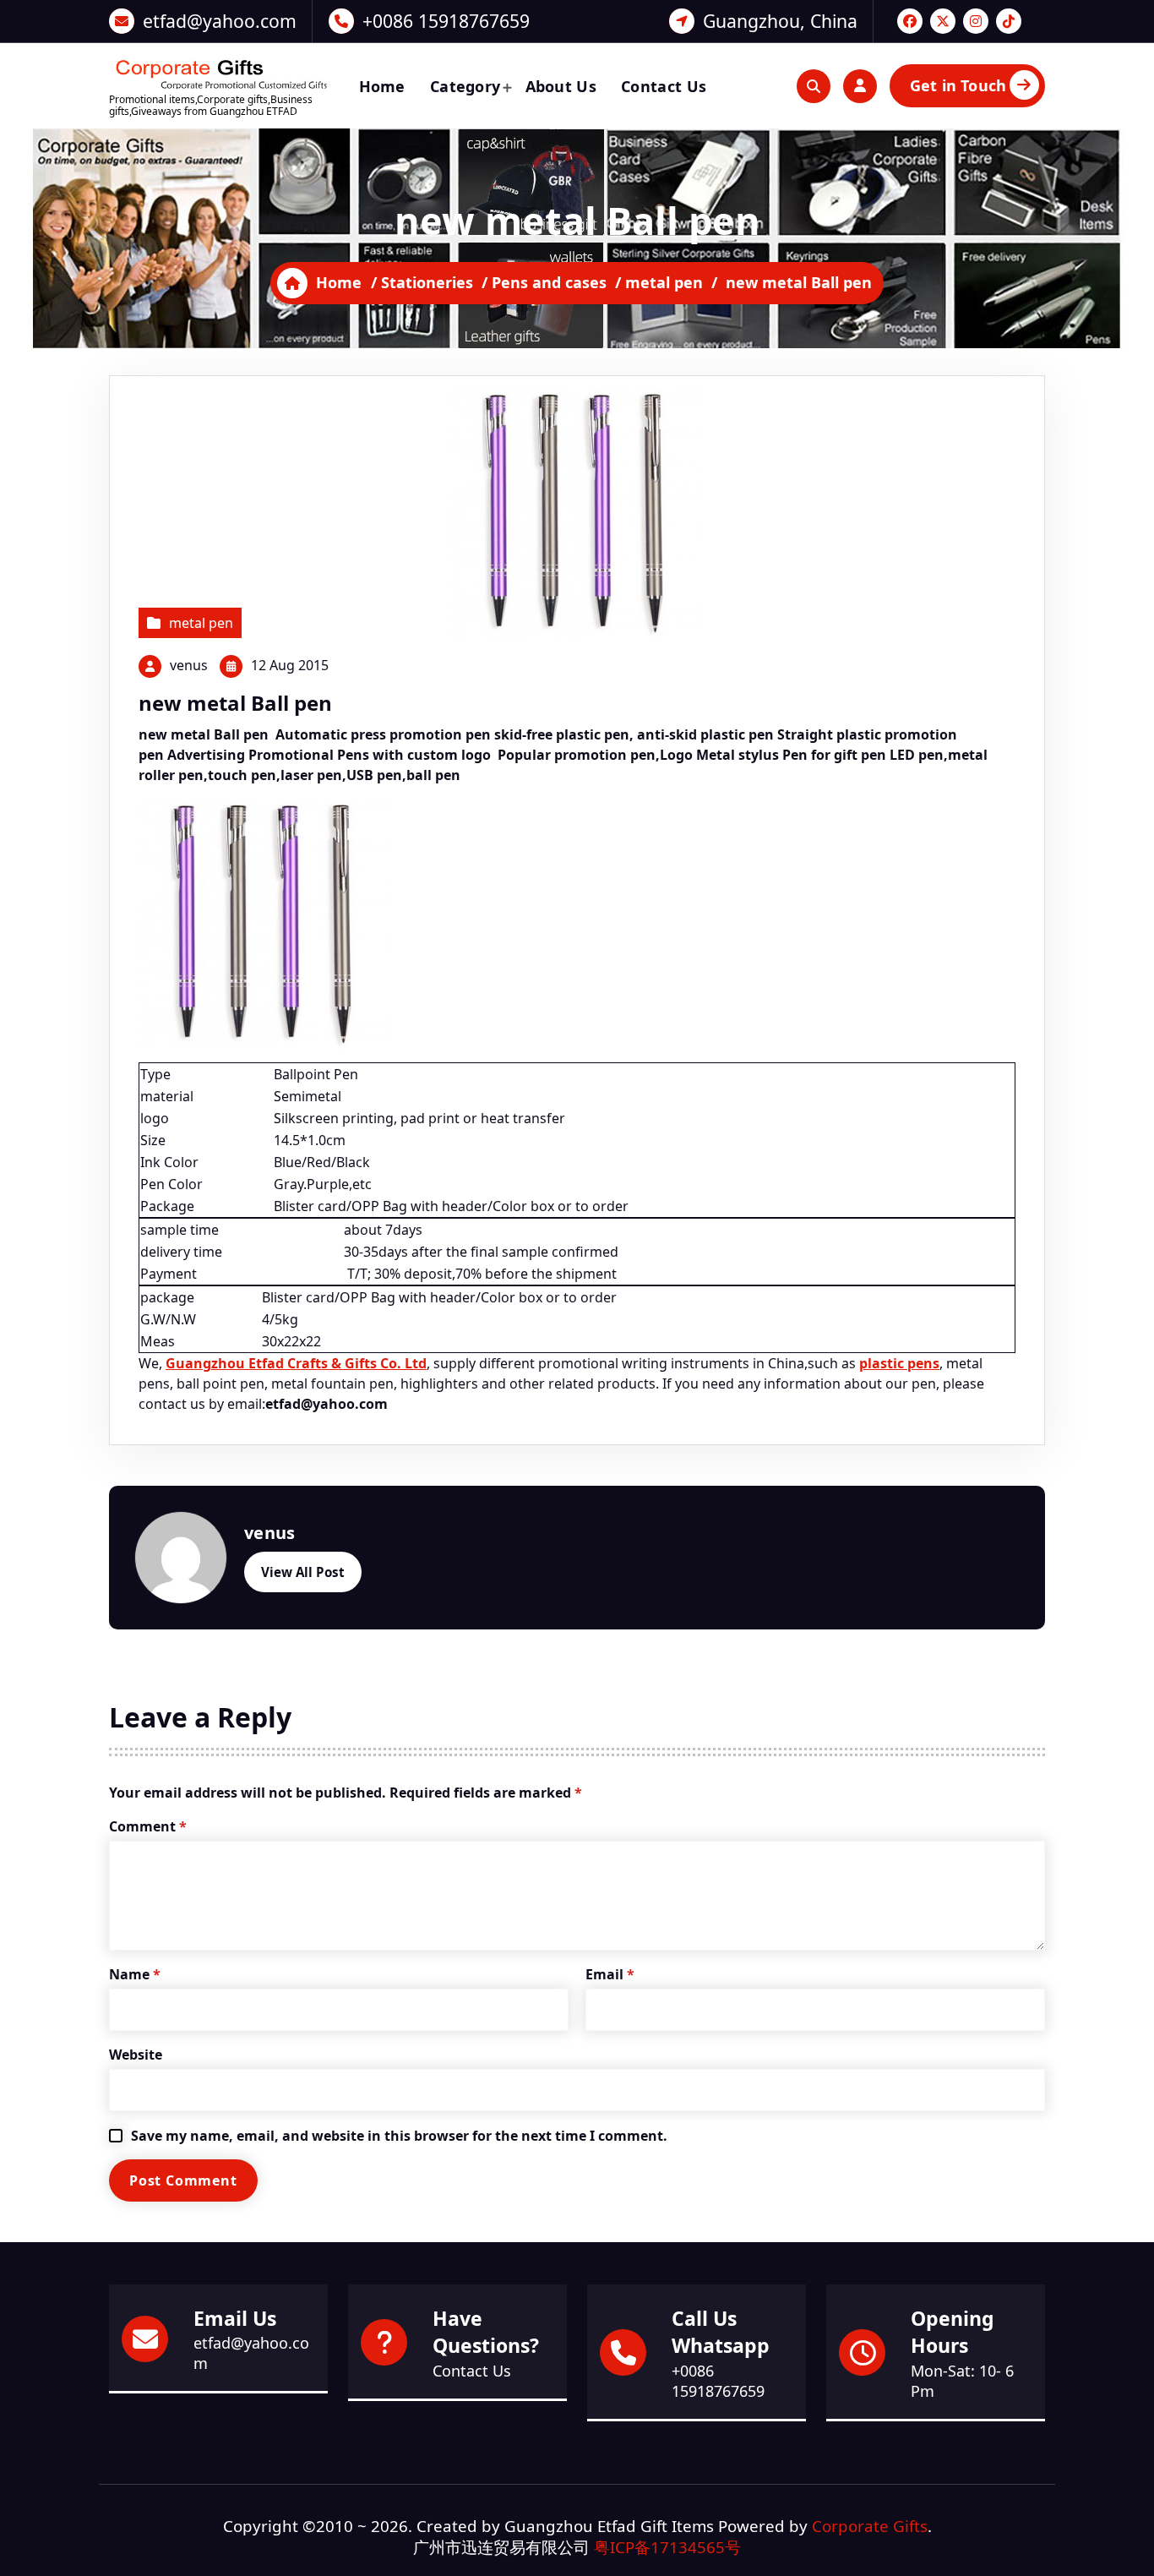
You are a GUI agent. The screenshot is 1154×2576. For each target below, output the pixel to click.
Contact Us (664, 86)
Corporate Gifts (870, 2526)
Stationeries (427, 282)
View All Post (303, 1572)
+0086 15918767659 (446, 21)
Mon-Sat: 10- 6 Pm (962, 2381)
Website (136, 2055)
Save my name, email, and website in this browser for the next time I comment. (399, 2136)
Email (610, 1974)
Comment (148, 1826)
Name (135, 1974)
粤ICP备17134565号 (667, 2547)
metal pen (664, 282)
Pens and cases (549, 282)
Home (382, 86)
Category (465, 86)
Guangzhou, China (780, 21)
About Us (561, 86)
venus (189, 665)
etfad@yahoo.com (220, 21)
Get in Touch (958, 85)
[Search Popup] (814, 86)
